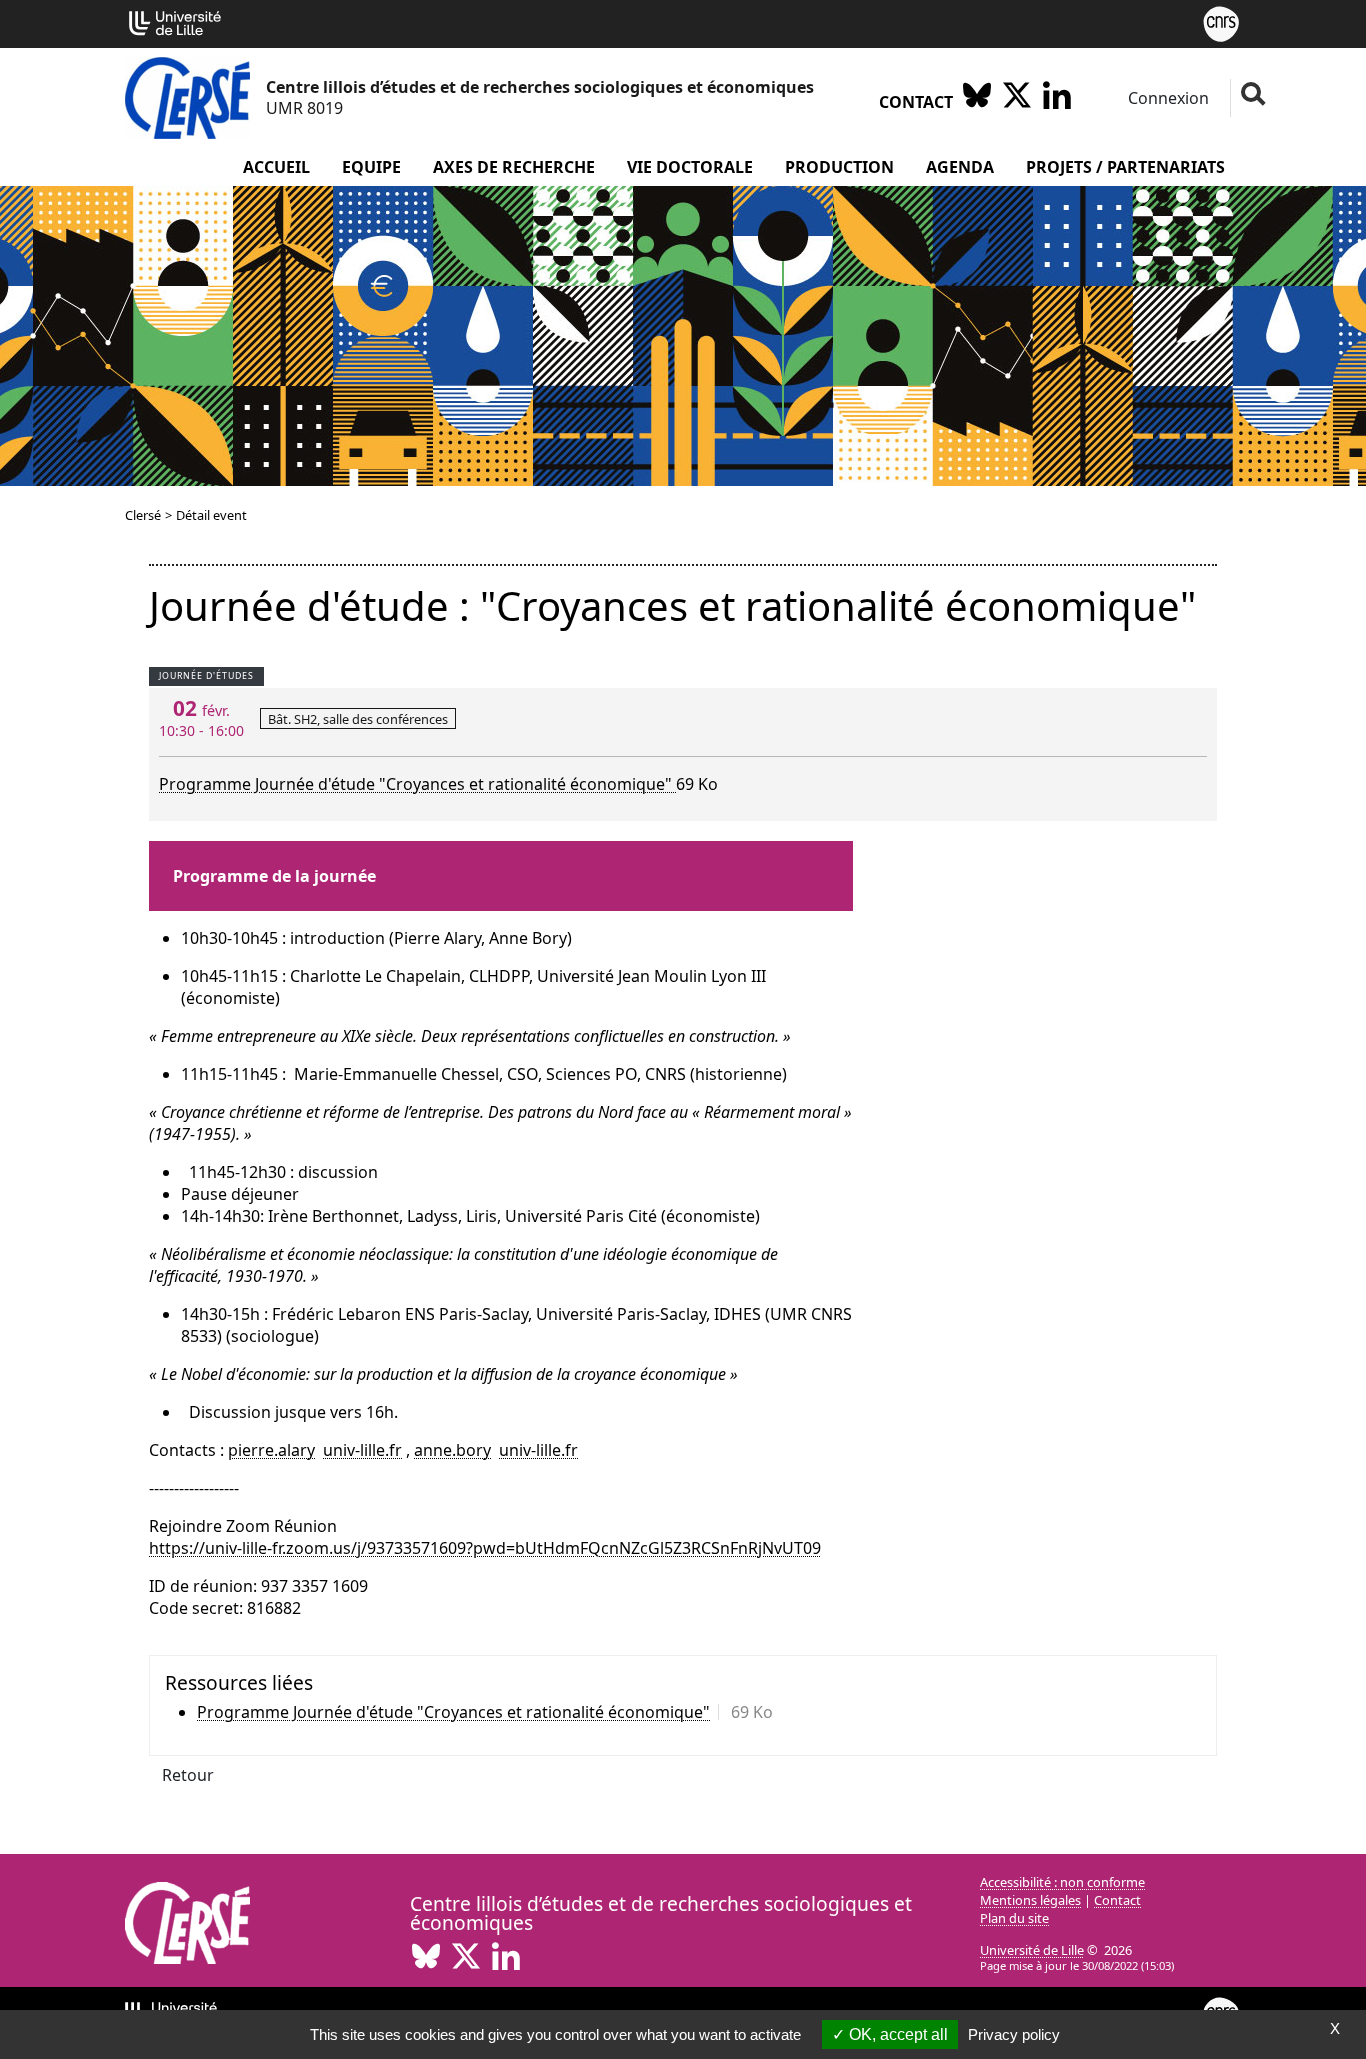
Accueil (276, 167)
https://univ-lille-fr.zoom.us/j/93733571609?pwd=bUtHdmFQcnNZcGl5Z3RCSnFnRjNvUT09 (485, 1548)
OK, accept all (896, 2034)
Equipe (371, 167)
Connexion (1166, 98)
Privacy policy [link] (1014, 2034)
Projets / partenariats (1125, 167)
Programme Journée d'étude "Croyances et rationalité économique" (417, 784)
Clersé (143, 515)
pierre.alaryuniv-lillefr (315, 1450)
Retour (188, 1775)
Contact (916, 102)
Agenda (960, 167)
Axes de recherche (514, 167)
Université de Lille (1032, 1950)
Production (839, 167)
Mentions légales (1030, 1900)
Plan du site (1014, 1918)
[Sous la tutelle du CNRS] (1221, 22)
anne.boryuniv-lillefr (496, 1450)
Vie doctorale (690, 167)
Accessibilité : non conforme (1062, 1882)
